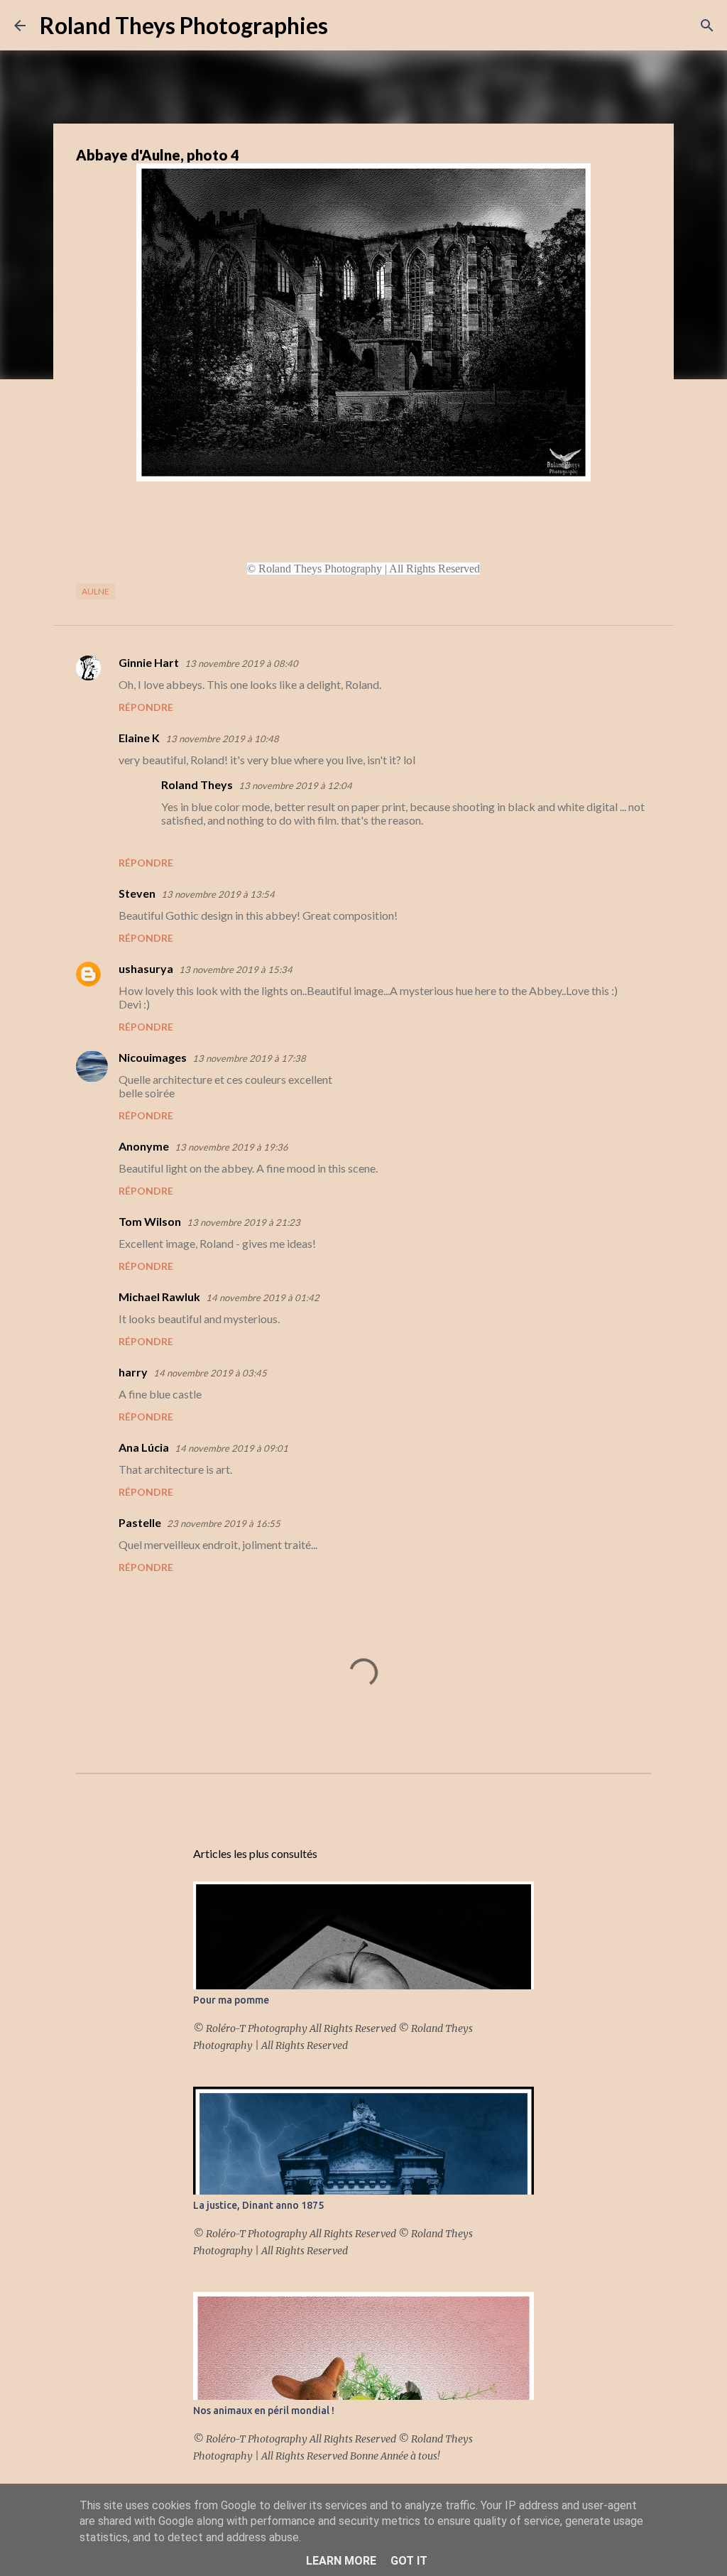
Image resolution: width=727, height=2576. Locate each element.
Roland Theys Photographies (184, 25)
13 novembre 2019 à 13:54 (218, 894)
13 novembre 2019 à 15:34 (236, 969)
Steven (137, 893)
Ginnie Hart (149, 662)
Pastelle (140, 1522)
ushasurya (146, 968)
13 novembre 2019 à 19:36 (231, 1147)
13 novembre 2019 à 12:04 (295, 786)
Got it (409, 2561)
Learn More (341, 2561)
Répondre (146, 707)
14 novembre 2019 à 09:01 (231, 1448)
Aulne (95, 591)
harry (133, 1372)
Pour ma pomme (231, 2000)
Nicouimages (153, 1057)
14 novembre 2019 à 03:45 (210, 1373)
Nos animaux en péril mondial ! (264, 2411)
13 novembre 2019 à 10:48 (222, 739)
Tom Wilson (150, 1221)
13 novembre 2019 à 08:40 (241, 663)
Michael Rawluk (159, 1297)
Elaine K (139, 738)
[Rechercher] (348, 26)
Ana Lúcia (144, 1447)
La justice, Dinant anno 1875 (258, 2205)
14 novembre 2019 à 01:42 (263, 1298)
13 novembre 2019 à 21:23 (244, 1222)
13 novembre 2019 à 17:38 (249, 1058)
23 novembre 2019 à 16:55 (224, 1523)
